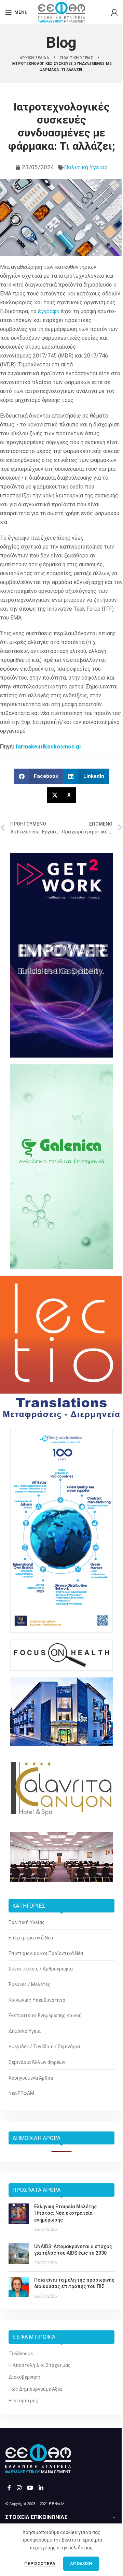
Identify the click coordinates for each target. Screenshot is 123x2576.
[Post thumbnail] (19, 2218)
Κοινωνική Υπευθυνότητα (37, 2000)
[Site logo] (61, 12)
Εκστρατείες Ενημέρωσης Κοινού (45, 2015)
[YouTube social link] (30, 2488)
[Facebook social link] (9, 2488)
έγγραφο (49, 311)
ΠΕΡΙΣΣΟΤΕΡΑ (40, 2564)
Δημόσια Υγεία (25, 2031)
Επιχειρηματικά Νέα (31, 1938)
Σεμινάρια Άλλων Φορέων (37, 2062)
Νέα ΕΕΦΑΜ (21, 2093)
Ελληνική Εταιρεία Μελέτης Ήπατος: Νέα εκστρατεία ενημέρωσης (65, 2213)
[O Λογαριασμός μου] (114, 12)
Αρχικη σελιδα (35, 58)
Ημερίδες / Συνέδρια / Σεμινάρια (44, 2047)
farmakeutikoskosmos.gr (49, 747)
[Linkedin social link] (41, 2488)
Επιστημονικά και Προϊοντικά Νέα (46, 1953)
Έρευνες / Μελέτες (30, 1984)
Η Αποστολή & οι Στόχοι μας (40, 2365)
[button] (39, 776)
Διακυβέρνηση (24, 2377)
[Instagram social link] (19, 2488)
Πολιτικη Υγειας (77, 58)
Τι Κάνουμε (21, 2354)
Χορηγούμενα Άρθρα (31, 2078)
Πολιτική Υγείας (86, 167)
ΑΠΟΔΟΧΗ (81, 2564)
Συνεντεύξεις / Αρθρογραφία (41, 1969)
